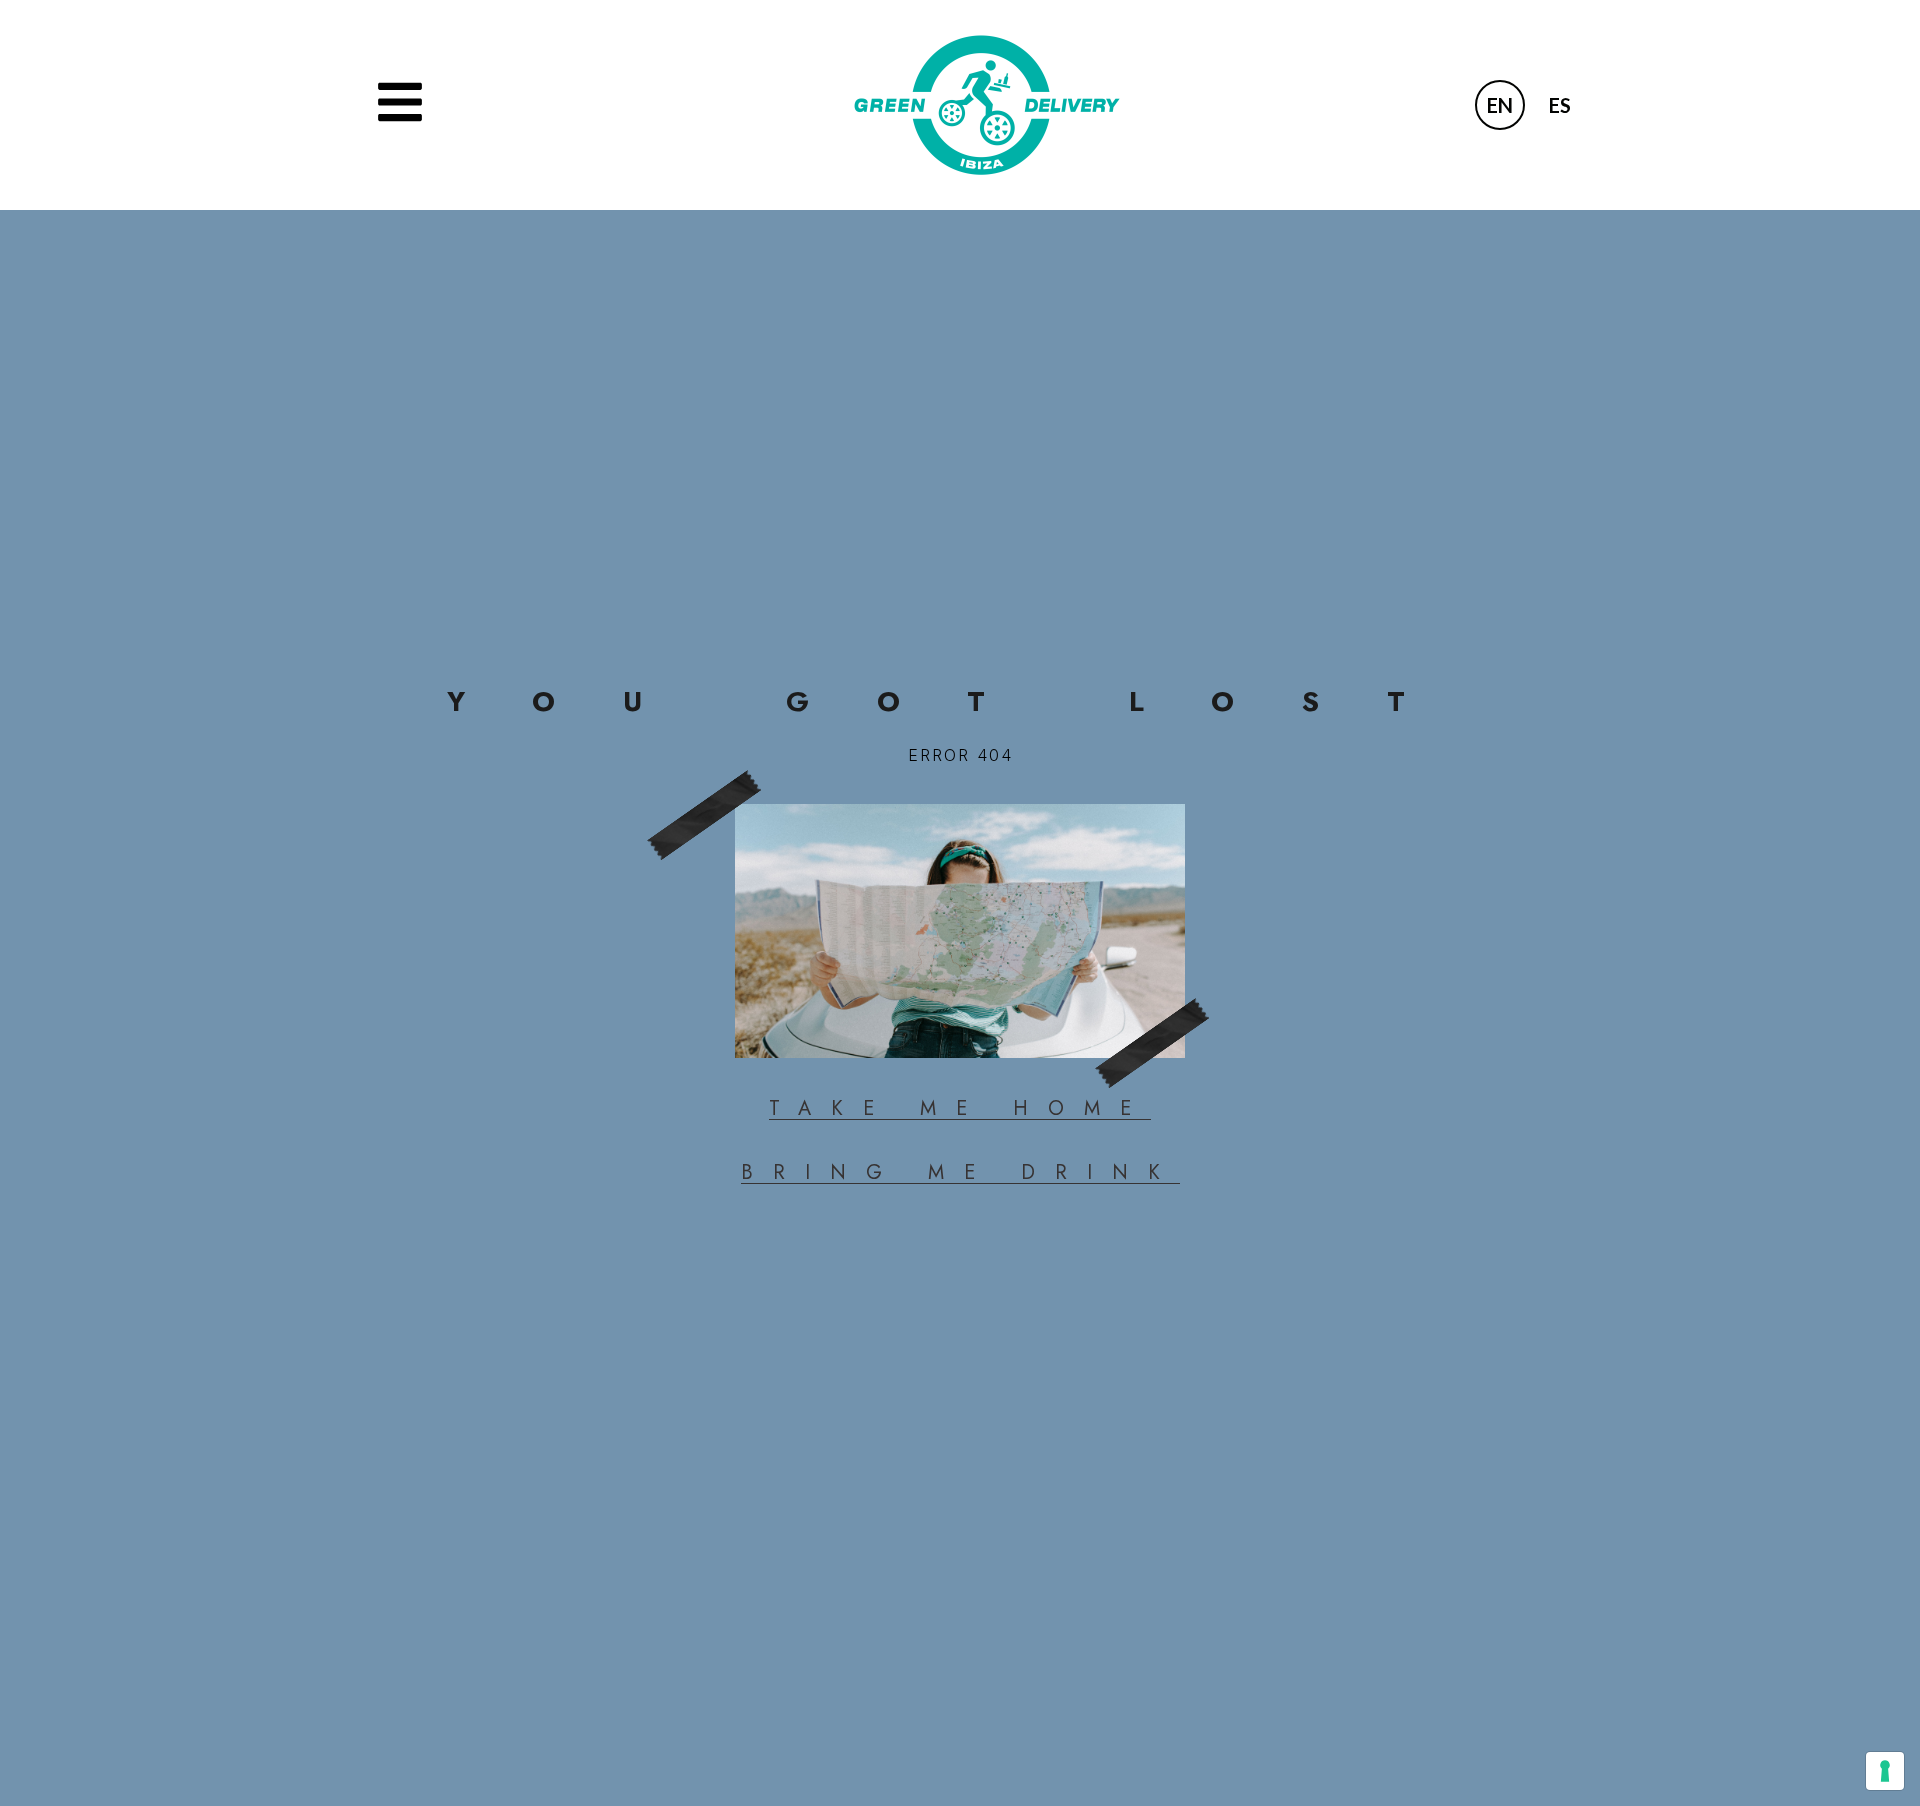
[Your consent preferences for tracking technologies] (1885, 1771)
